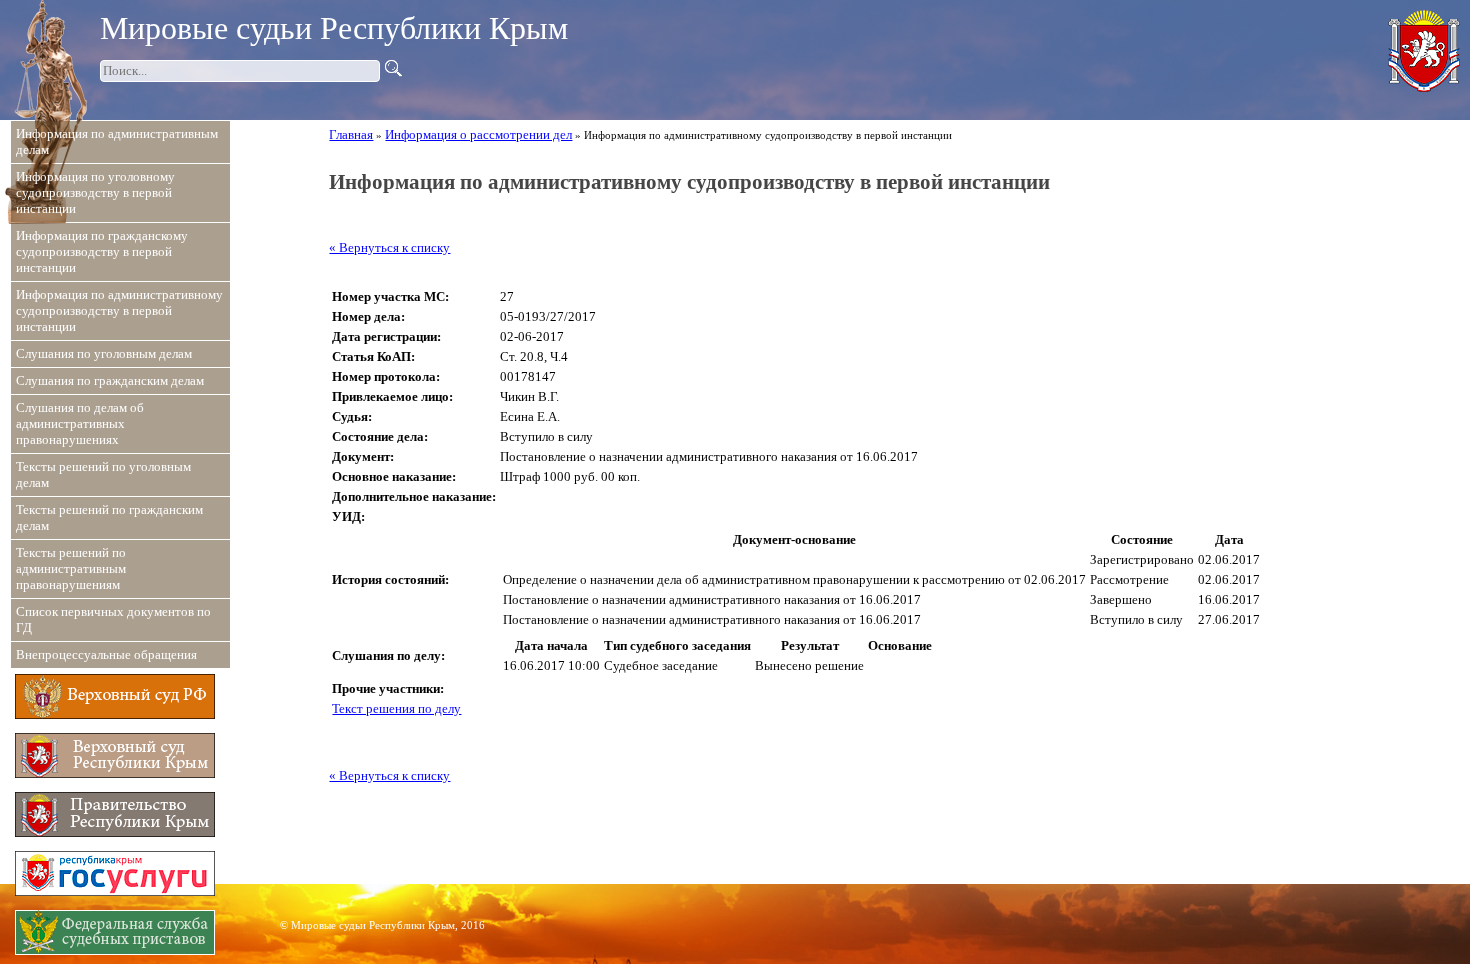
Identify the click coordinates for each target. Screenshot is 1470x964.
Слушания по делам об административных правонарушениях (80, 423)
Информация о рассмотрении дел (478, 134)
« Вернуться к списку (389, 247)
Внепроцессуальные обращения (106, 654)
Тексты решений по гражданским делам (109, 517)
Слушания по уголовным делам (104, 353)
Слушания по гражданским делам (110, 380)
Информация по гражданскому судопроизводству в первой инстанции (102, 251)
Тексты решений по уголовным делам (103, 474)
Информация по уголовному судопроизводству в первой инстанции (95, 192)
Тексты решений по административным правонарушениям (71, 568)
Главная (351, 134)
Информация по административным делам (117, 141)
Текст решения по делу (396, 708)
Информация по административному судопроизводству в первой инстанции (119, 310)
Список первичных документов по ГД (113, 619)
